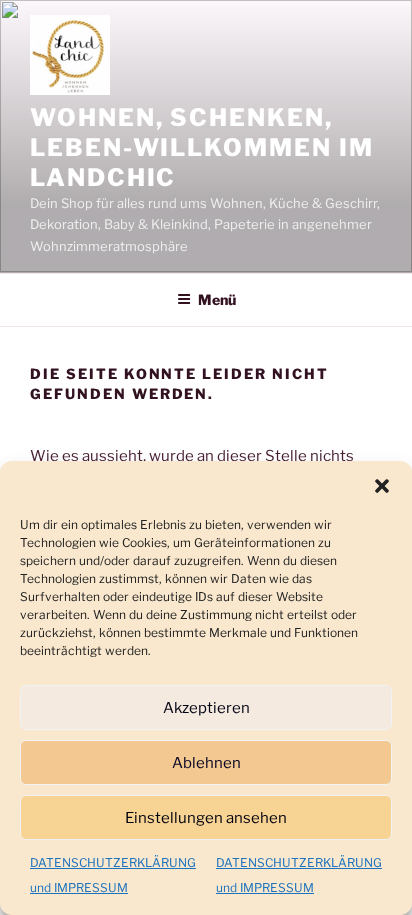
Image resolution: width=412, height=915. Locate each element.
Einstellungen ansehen (206, 818)
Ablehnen (206, 763)
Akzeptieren (206, 708)
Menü (217, 299)
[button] (382, 486)
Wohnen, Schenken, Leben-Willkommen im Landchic (201, 147)
